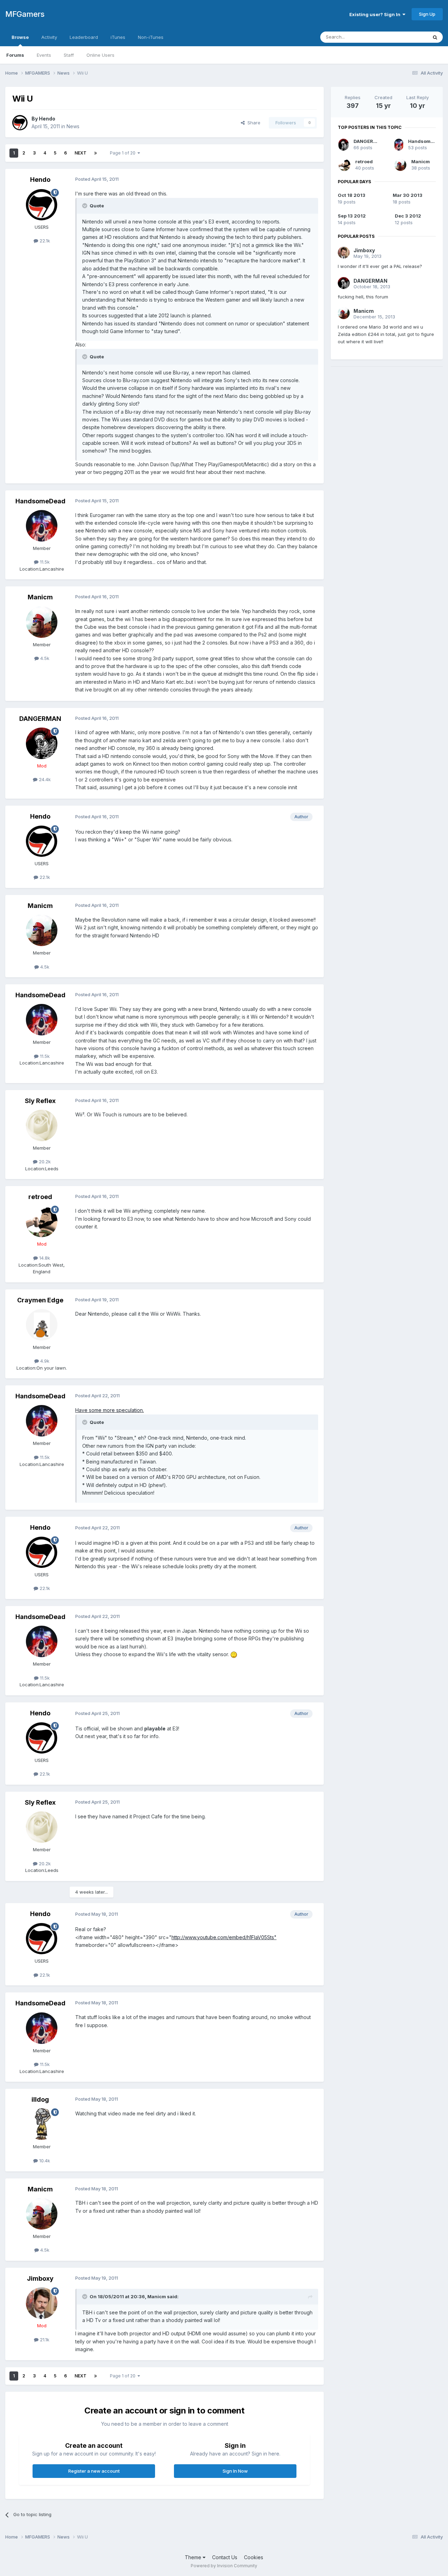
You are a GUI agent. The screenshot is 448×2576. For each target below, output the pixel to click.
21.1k (44, 2340)
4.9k (44, 1361)
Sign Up (427, 14)
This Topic (407, 37)
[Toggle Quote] (85, 206)
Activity (49, 37)
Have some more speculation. (110, 1410)
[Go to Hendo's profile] (20, 123)
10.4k (44, 2161)
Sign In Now (235, 2471)
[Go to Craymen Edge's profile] (42, 1325)
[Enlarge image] (234, 1654)
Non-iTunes (151, 37)
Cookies (254, 2557)
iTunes (118, 37)
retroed (40, 1197)
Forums (15, 55)
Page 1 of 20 (124, 153)
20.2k (44, 1162)
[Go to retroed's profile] (42, 1221)
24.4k (44, 779)
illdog (40, 2099)
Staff (69, 55)
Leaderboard (84, 37)
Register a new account (94, 2471)
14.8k (44, 1258)
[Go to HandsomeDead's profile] (42, 526)
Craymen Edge (40, 1300)
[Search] (435, 37)
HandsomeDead (40, 501)
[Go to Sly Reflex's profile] (42, 1125)
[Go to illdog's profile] (42, 2124)
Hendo (47, 119)
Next (80, 153)
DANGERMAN (40, 719)
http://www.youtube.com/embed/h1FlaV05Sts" (224, 1937)
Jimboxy (40, 2278)
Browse (20, 37)
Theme (194, 2557)
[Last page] (96, 153)
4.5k (44, 658)
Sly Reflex (40, 1101)
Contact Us (225, 2557)
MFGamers (25, 14)
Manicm (40, 597)
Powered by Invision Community (224, 2566)
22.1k (44, 241)
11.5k (44, 562)
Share (253, 123)
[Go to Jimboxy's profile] (42, 2303)
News (73, 126)
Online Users (100, 55)
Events (44, 55)
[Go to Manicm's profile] (42, 622)
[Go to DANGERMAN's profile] (42, 743)
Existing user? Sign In (376, 14)
